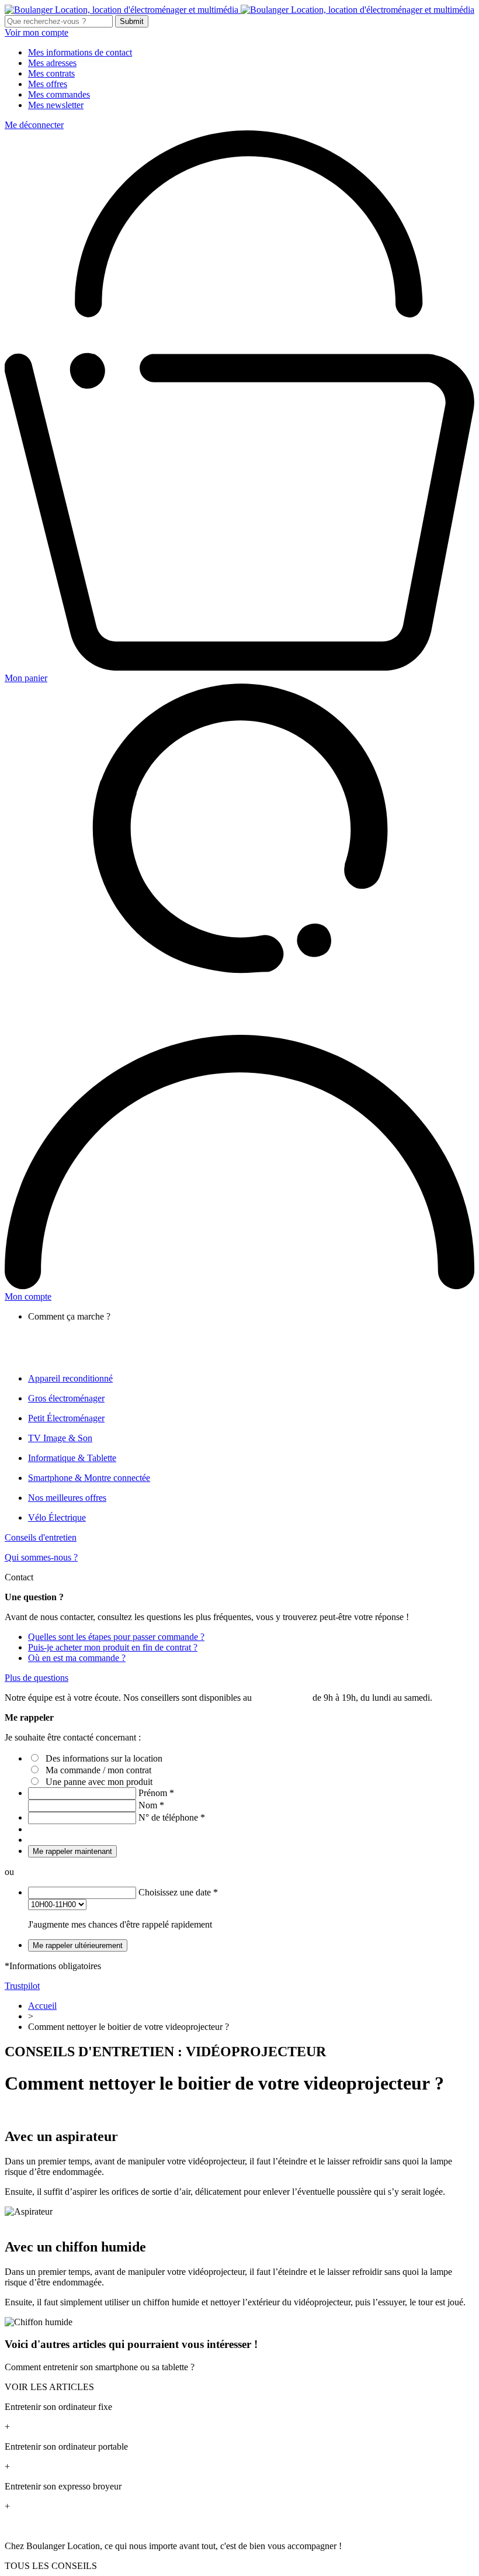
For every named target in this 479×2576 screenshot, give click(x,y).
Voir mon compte (37, 32)
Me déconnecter (34, 125)
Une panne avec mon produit (99, 1782)
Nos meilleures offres (67, 1498)
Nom (151, 1805)
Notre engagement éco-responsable (116, 1348)
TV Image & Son (60, 1438)
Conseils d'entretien (41, 1537)
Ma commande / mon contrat (98, 1770)
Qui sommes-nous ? (41, 1557)
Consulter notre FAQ (90, 1358)
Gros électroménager (66, 1398)
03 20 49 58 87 (282, 1698)
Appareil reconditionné (70, 1378)
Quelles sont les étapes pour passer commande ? (116, 1637)
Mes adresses (52, 63)
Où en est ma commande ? (77, 1658)
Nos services (75, 1337)
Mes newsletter (56, 105)
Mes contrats (51, 73)
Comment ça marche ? (93, 1327)
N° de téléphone (172, 1817)
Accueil (42, 2006)
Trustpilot (22, 1986)
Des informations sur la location (104, 1758)
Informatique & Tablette (72, 1458)
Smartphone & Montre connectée (89, 1478)
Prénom (156, 1793)
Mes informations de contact (80, 52)
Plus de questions (37, 1678)
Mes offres (48, 84)
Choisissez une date (178, 1892)
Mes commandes (59, 94)
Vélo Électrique (57, 1517)
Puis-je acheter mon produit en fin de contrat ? (113, 1647)
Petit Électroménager (66, 1418)
